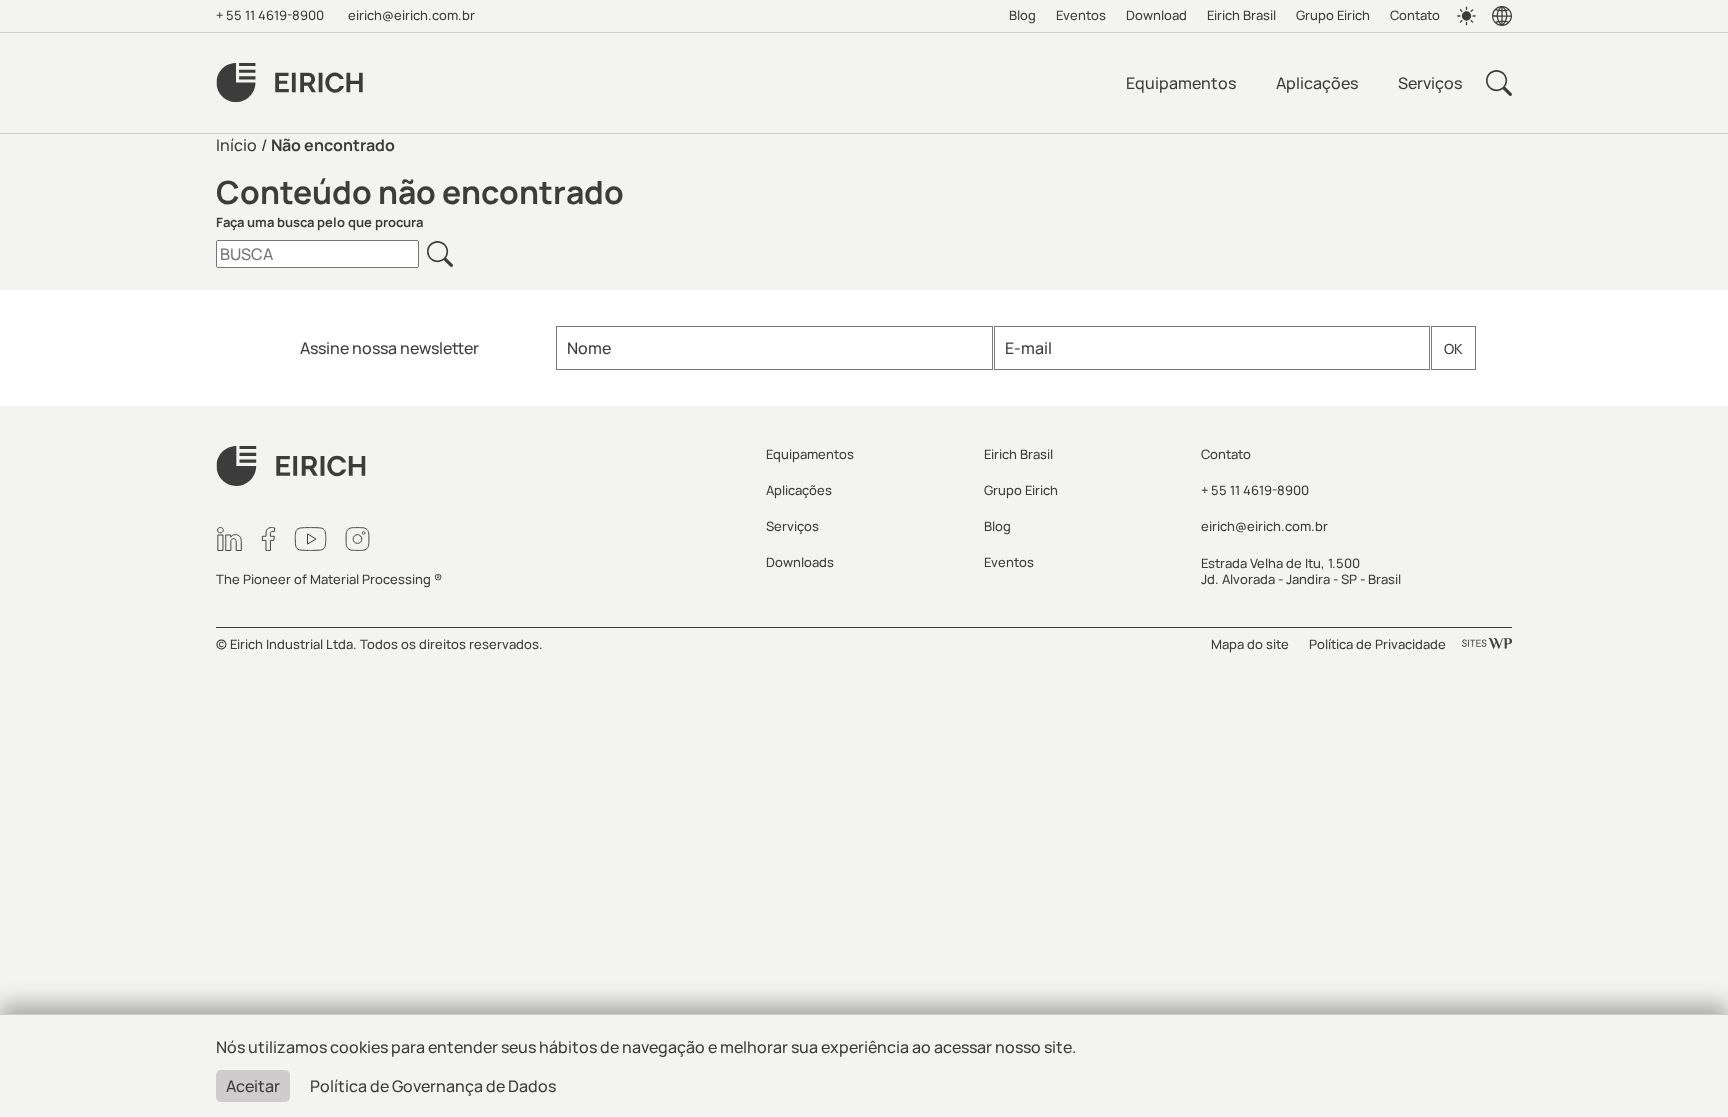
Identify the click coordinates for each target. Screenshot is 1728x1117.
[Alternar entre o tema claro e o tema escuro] (1466, 16)
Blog (1022, 15)
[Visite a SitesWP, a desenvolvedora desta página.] (1487, 644)
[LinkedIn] (229, 539)
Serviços (1430, 83)
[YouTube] (310, 539)
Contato (1415, 15)
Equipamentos (1181, 83)
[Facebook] (268, 539)
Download (1156, 15)
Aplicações (1317, 83)
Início (236, 145)
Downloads (800, 562)
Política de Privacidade (1377, 644)
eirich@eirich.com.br (411, 15)
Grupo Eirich (1333, 15)
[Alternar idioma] (1502, 16)
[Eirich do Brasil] (289, 83)
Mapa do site (1250, 644)
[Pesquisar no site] (1499, 83)
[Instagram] (357, 539)
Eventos (1081, 15)
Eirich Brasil (1241, 15)
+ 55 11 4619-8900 (270, 15)
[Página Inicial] (479, 466)
